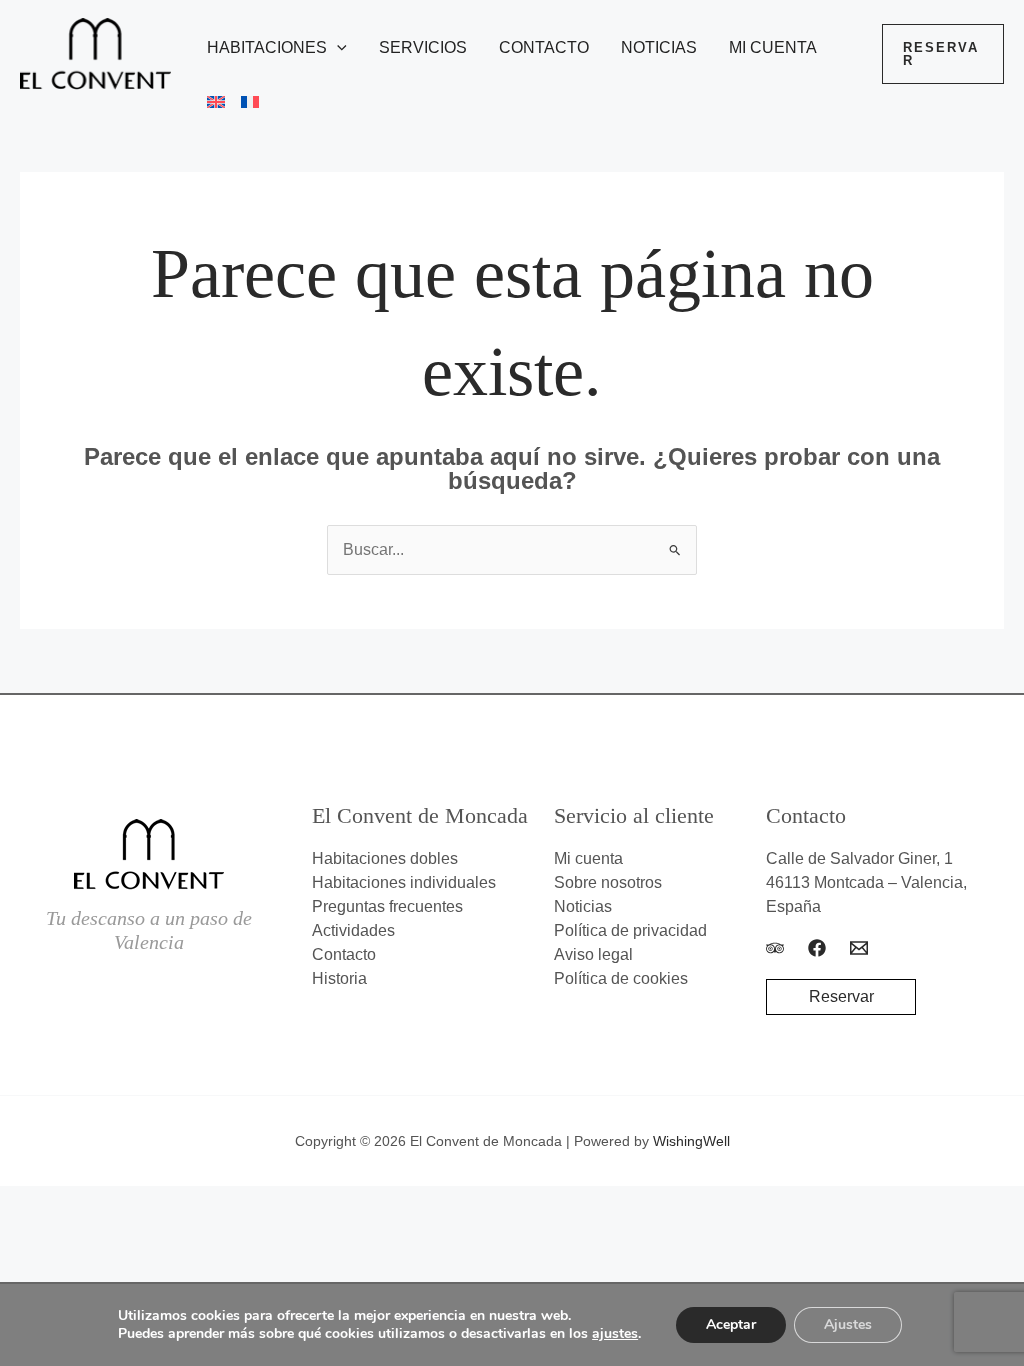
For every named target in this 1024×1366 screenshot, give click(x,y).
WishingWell (691, 1141)
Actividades (353, 930)
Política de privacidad (630, 930)
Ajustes (848, 1324)
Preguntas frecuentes (387, 906)
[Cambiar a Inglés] (208, 102)
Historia (339, 978)
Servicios (423, 47)
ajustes (615, 1334)
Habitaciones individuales (404, 882)
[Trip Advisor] (775, 948)
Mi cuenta (773, 47)
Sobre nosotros (608, 882)
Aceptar (731, 1324)
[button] (337, 48)
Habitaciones (267, 47)
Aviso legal (593, 954)
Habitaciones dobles (385, 858)
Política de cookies (621, 978)
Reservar (841, 996)
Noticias (659, 47)
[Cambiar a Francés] (242, 102)
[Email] (859, 948)
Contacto (544, 47)
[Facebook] (817, 948)
